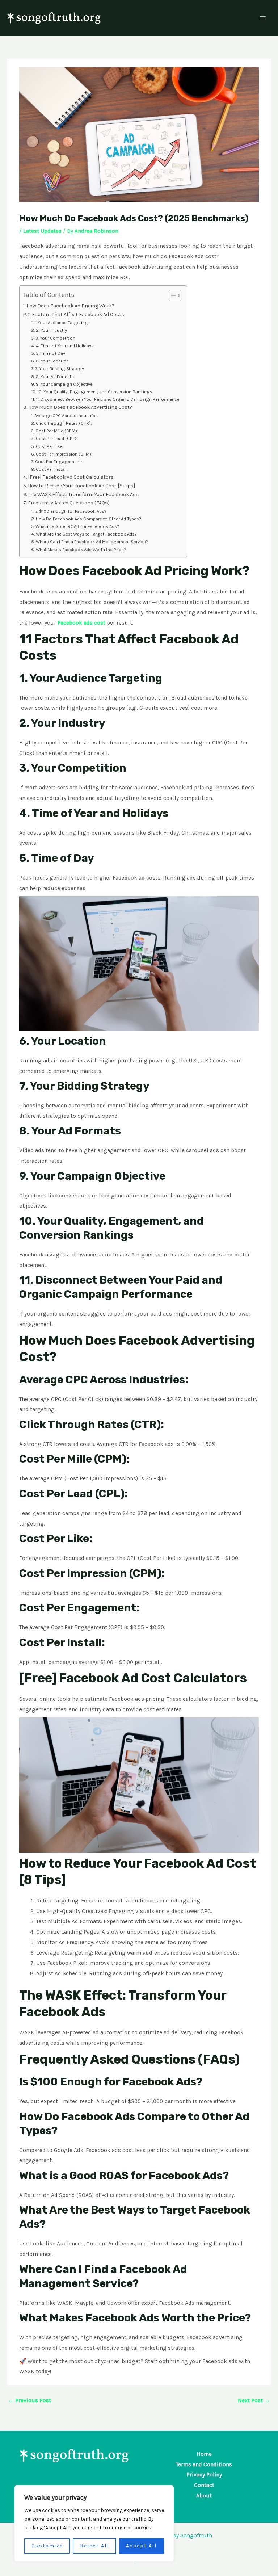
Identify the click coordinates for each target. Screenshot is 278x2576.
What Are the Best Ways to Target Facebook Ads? (86, 534)
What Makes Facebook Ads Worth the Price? (81, 549)
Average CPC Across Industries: (67, 416)
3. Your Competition (55, 338)
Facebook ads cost (81, 623)
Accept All (141, 2546)
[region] (94, 2523)
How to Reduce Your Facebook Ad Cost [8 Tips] (81, 486)
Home (204, 2454)
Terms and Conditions (204, 2464)
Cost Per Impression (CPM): (64, 454)
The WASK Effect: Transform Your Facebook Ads (83, 494)
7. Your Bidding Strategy (60, 368)
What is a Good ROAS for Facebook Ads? (77, 526)
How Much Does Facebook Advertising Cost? (80, 407)
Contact (204, 2485)
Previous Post (30, 2400)
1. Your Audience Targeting (61, 322)
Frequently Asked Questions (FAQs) (69, 503)
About (204, 2496)
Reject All (94, 2546)
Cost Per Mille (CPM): (57, 431)
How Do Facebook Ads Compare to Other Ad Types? (89, 519)
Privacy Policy (204, 2475)
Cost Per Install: (52, 469)
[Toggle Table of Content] (171, 295)
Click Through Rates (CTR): (64, 423)
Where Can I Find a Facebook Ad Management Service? (92, 542)
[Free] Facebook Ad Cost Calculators (71, 477)
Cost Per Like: (50, 446)
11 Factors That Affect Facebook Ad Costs (76, 314)
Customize (47, 2546)
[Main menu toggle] (263, 18)
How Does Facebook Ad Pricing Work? (70, 306)
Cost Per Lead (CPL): (57, 438)
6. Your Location (52, 361)
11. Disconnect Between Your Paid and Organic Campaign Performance (108, 399)
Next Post (254, 2400)
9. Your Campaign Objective (64, 384)
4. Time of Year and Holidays (65, 346)
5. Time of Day (50, 353)
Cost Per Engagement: (58, 462)
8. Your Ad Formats (55, 376)
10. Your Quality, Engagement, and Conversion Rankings (95, 392)
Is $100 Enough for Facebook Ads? (70, 511)
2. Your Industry (51, 330)
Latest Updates (42, 231)
